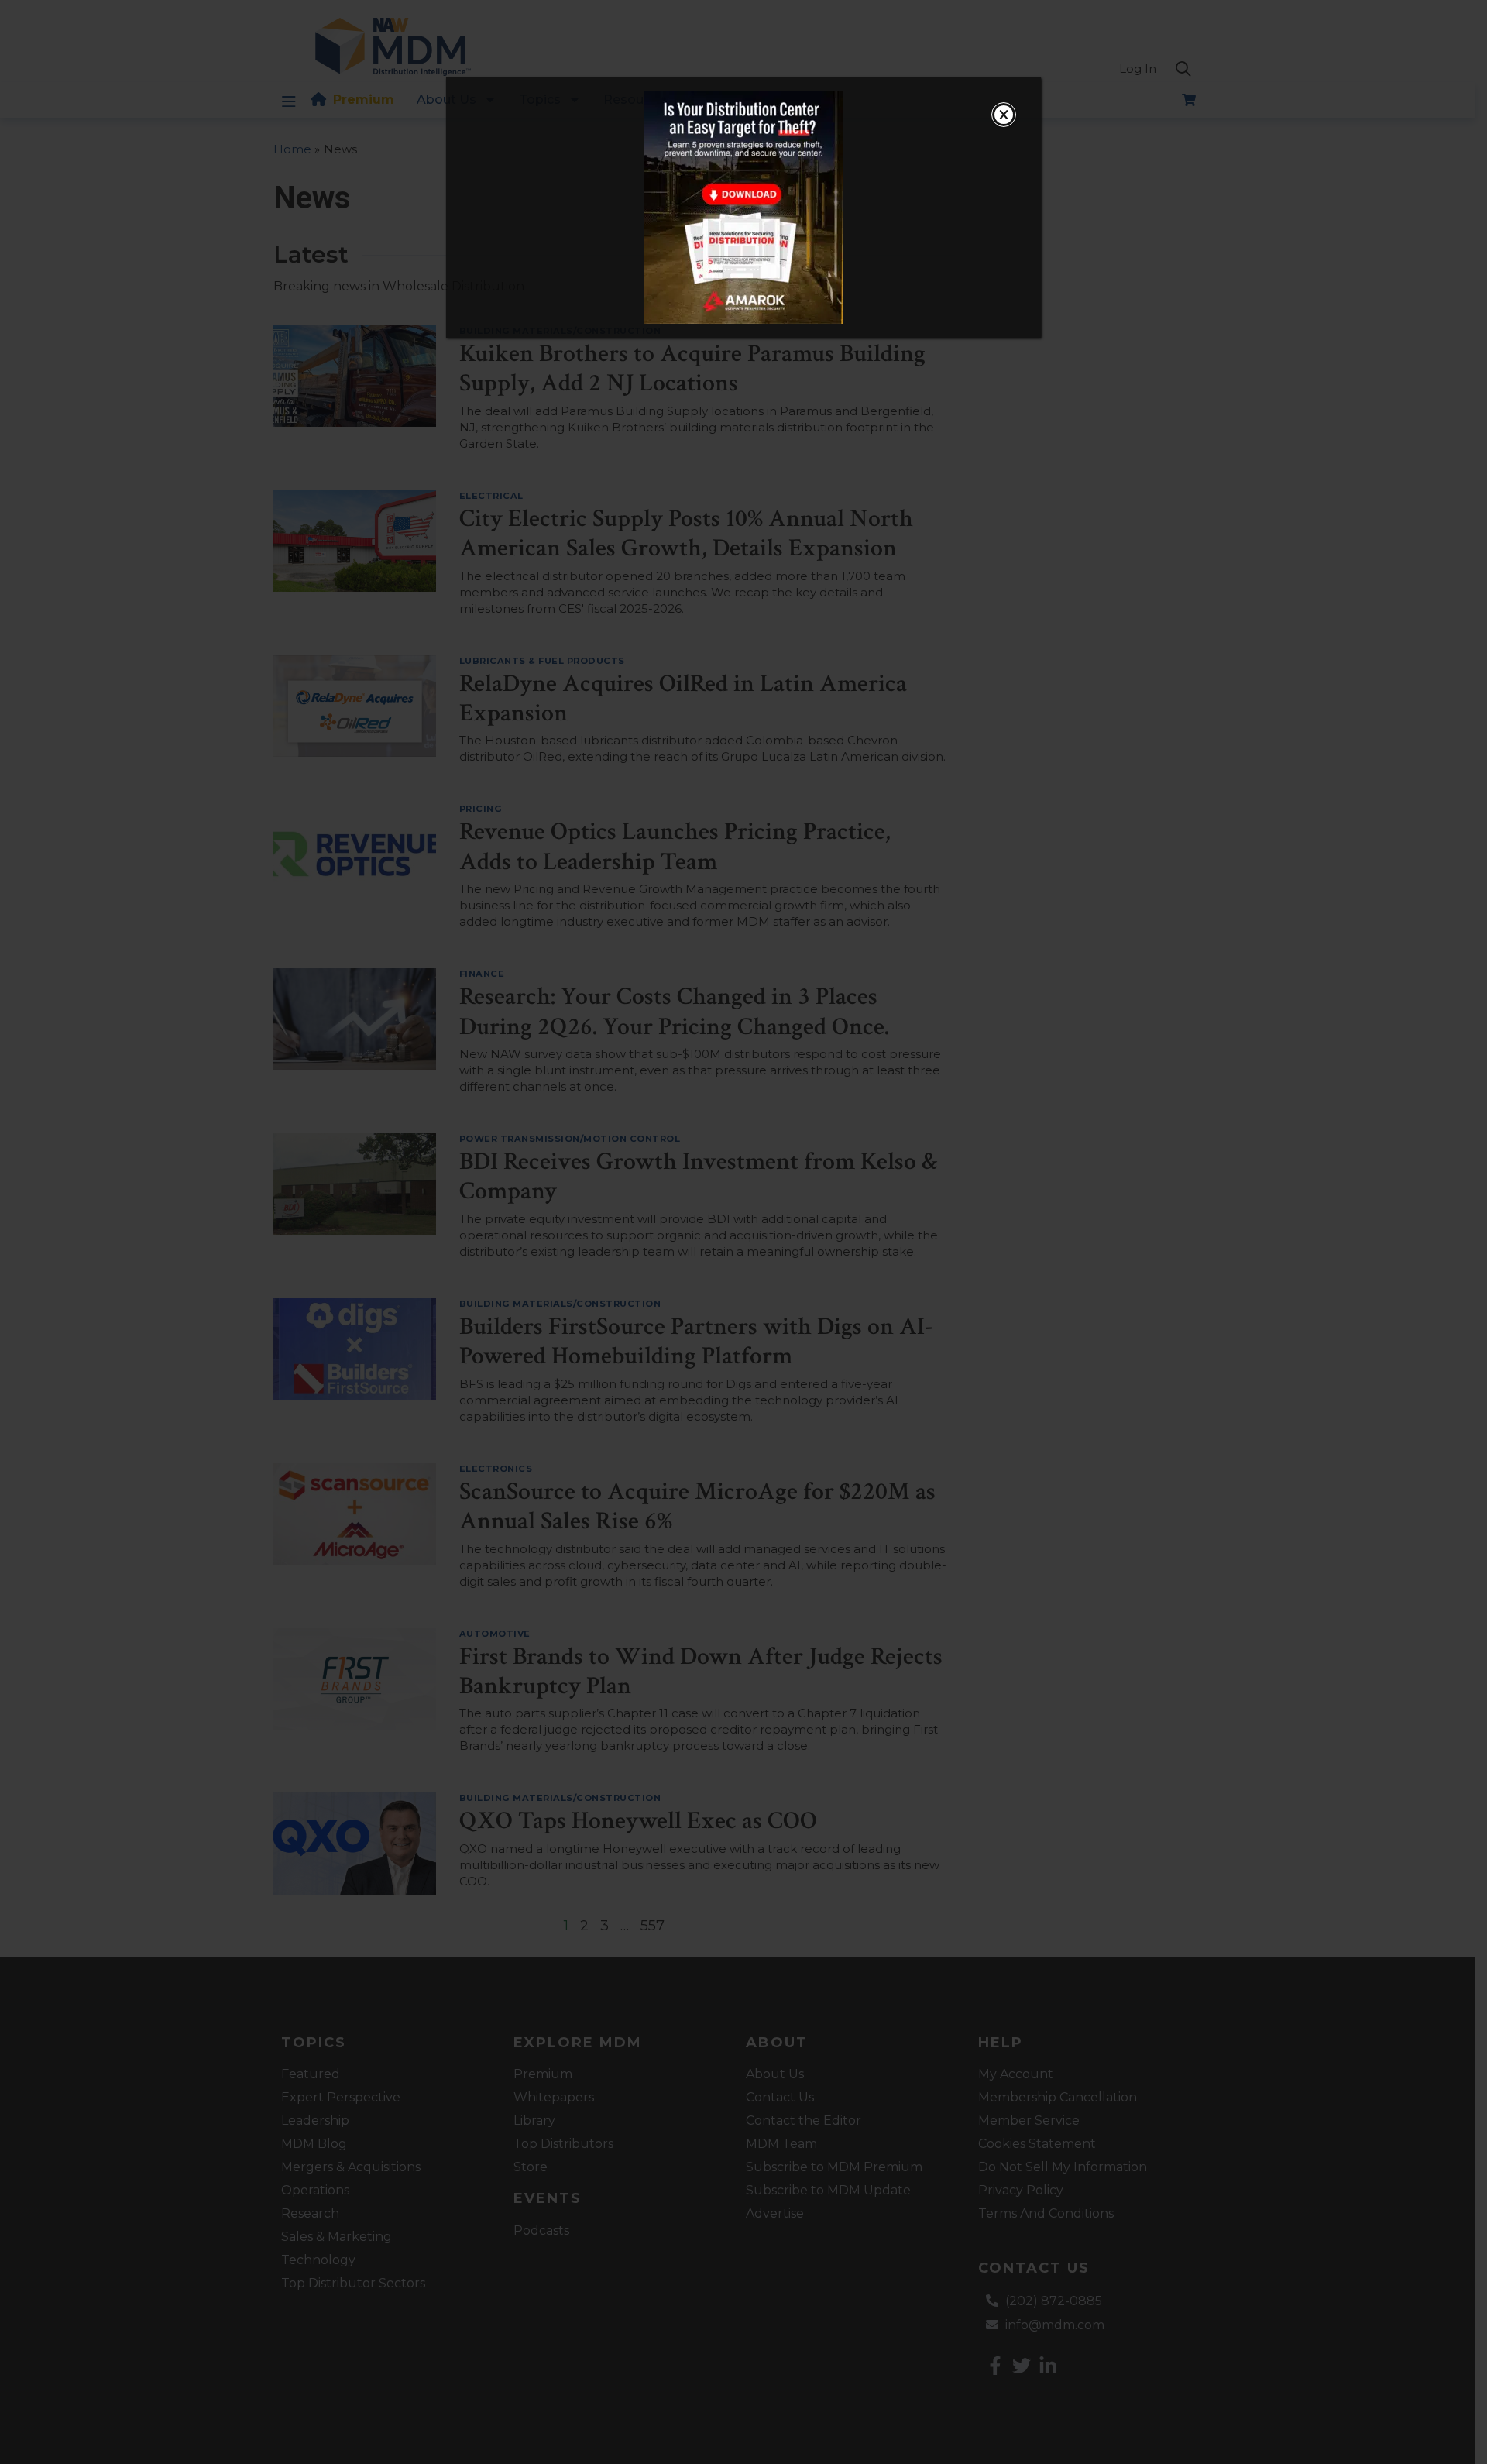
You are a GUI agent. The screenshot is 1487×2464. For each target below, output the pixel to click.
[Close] (1004, 115)
